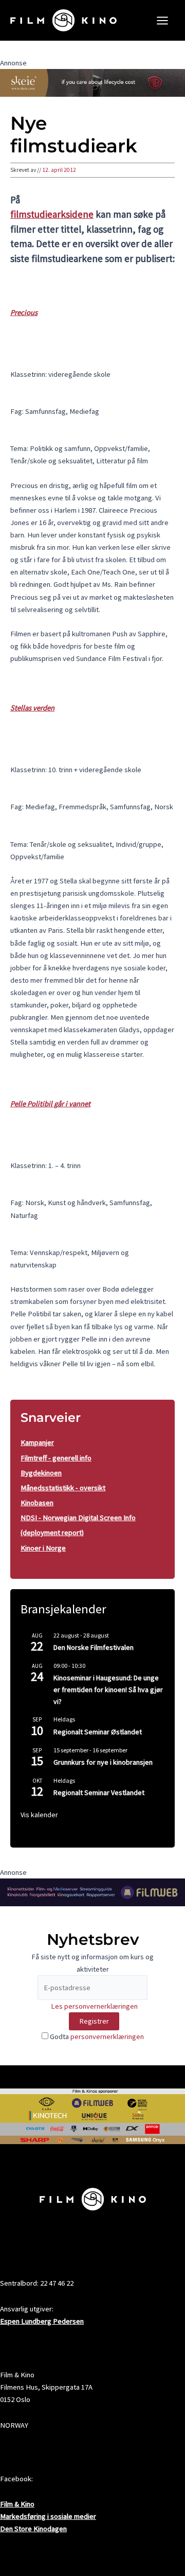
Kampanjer (37, 1442)
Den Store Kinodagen (33, 2529)
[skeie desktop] (92, 82)
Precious (24, 312)
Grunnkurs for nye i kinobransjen (103, 1762)
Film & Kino (17, 2504)
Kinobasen (37, 1503)
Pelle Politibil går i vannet (50, 1104)
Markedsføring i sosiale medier (48, 2516)
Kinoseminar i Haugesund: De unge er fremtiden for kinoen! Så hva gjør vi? (108, 1689)
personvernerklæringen (107, 2037)
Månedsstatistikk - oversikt (63, 1488)
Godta (96, 2037)
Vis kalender (39, 1815)
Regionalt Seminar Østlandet (98, 1732)
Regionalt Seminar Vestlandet (99, 1792)
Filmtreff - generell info (56, 1458)
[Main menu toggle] (162, 21)
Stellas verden (32, 708)
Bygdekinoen (41, 1473)
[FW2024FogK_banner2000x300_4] (92, 1892)
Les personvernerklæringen (94, 2006)
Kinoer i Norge (43, 1548)
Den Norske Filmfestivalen (94, 1647)
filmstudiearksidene (52, 214)
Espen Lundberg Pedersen (42, 2321)
